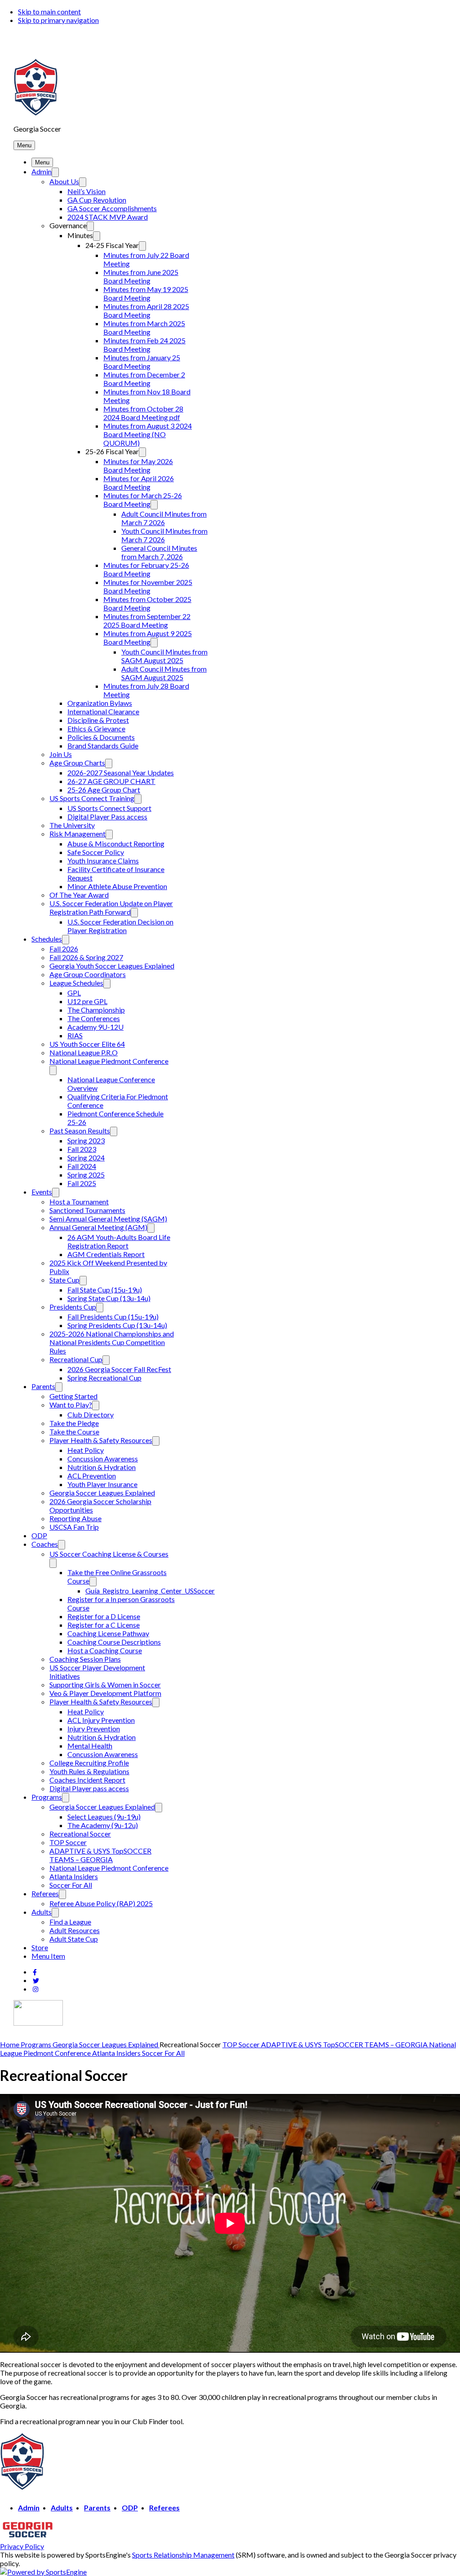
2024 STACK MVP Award (108, 217)
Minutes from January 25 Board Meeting (142, 362)
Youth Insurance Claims (103, 861)
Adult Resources (75, 1930)
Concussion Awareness (103, 1458)
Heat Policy (86, 1450)
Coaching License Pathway (108, 1633)
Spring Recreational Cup (104, 1378)
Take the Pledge (74, 1423)
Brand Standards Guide (103, 746)
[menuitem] (10, 2044)
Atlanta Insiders (74, 1876)
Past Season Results (80, 1131)
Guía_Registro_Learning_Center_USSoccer (150, 1591)
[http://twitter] (36, 1981)
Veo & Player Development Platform (105, 1693)
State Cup (64, 1280)
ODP (39, 1535)
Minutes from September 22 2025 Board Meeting (147, 620)
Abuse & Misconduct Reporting (116, 843)
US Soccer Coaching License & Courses (109, 1554)
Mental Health (90, 1746)
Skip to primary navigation (58, 20)
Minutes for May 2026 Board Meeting (138, 465)
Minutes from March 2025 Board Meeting (144, 328)
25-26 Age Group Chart (104, 790)
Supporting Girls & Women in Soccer (105, 1684)
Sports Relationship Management (183, 2555)
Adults (42, 1912)
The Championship (96, 1010)
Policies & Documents (101, 737)
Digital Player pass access (89, 1788)
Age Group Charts (77, 763)
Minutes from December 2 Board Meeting (144, 379)
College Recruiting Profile (89, 1763)
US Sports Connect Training (92, 798)
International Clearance (103, 711)
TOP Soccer (68, 1842)
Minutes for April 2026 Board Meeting (139, 482)
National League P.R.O (84, 1052)
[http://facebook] (35, 1972)
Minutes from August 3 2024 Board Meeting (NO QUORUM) (148, 434)
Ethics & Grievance (96, 728)
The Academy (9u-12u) (103, 1825)
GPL (74, 993)
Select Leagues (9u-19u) (104, 1817)
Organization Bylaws (100, 703)
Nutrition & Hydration (102, 1467)
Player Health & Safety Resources (101, 1440)
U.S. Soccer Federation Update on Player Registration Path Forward (111, 907)
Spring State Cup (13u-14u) (109, 1298)
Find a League (70, 1922)
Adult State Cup (74, 1939)
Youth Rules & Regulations (89, 1771)
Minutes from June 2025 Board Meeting (141, 276)
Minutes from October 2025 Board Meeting (147, 603)
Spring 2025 (86, 1175)
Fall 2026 (64, 949)
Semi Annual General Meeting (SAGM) (108, 1219)
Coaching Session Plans (85, 1659)
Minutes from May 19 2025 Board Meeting (146, 293)
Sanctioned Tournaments (87, 1210)
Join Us (61, 754)
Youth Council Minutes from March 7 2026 (164, 535)
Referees (45, 1893)
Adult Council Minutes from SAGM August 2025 (164, 673)
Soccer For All (71, 1885)
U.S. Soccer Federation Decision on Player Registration (120, 926)
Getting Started (73, 1396)
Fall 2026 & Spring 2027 (86, 957)
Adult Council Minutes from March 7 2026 (164, 518)
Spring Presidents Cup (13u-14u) (117, 1325)
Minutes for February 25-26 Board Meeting (146, 569)
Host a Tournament (79, 1202)
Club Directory (91, 1414)
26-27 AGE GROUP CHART (111, 781)
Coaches (45, 1544)
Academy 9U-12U (95, 1027)
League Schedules (76, 983)
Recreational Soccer (80, 1834)
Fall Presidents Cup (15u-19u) (113, 1317)
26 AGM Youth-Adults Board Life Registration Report (119, 1241)
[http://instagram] (35, 1989)
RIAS (75, 1035)
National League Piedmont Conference (109, 1061)
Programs (47, 1797)
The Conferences (94, 1018)
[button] (24, 145)
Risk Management (77, 834)
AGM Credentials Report (106, 1254)
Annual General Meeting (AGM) (98, 1227)
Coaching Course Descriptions (114, 1642)
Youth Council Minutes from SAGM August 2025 (164, 656)
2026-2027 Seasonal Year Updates (121, 772)
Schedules (47, 939)
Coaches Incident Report (87, 1780)
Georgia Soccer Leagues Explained (102, 1493)
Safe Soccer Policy (96, 852)
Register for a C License (104, 1625)
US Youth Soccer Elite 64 (87, 1044)
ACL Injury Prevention (101, 1720)
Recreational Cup (76, 1359)
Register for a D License (104, 1616)
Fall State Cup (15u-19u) (105, 1290)
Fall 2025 (82, 1183)
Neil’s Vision (86, 191)
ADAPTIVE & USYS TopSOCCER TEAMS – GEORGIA (100, 1855)
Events (42, 1192)
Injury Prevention (94, 1728)
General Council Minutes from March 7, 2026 (159, 552)
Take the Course (74, 1432)
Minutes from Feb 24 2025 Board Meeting (144, 345)
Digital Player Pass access (107, 817)
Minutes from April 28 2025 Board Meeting (146, 310)
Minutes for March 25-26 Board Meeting (143, 500)
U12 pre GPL (87, 1001)
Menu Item (48, 1956)
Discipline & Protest (98, 720)
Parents (43, 1386)
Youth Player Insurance (102, 1484)
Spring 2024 (86, 1157)
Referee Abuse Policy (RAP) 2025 (101, 1903)
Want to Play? (71, 1405)
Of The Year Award (79, 895)
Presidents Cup (73, 1307)
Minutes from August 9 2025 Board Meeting (148, 637)
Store (40, 1947)
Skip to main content (49, 11)
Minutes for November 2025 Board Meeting (148, 586)
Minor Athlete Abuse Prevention (117, 886)
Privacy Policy (22, 2546)
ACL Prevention (92, 1476)
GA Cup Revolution (97, 200)
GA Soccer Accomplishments (112, 208)
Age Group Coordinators (88, 974)
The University (72, 825)
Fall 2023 (82, 1149)
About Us (64, 181)
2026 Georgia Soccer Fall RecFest (119, 1369)
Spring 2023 (86, 1140)
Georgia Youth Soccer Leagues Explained (112, 966)
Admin (42, 171)
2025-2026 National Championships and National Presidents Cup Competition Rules (112, 1342)
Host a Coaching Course (105, 1650)
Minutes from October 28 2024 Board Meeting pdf (143, 413)
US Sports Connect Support (109, 808)
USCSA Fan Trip (74, 1527)
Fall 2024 (82, 1166)
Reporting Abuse (75, 1518)
